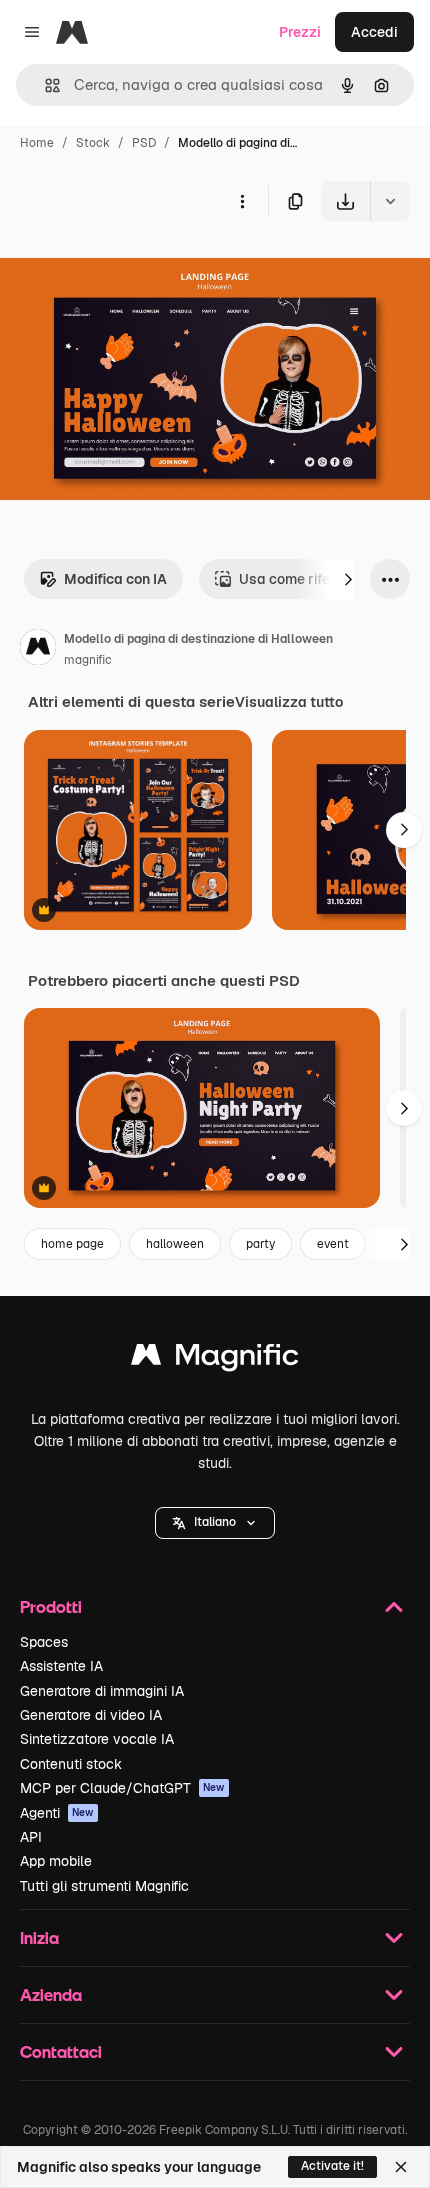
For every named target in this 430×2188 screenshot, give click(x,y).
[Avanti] (348, 579)
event (333, 1244)
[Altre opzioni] (242, 201)
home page (72, 1244)
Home (37, 143)
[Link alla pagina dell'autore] (38, 650)
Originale (132, 267)
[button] (215, 1523)
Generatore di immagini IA (102, 1691)
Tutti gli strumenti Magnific (104, 1886)
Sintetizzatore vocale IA (97, 1739)
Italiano (215, 1522)
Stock (93, 143)
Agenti (57, 1813)
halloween (175, 1244)
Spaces (44, 1642)
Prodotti (51, 1606)
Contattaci (61, 2051)
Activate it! (332, 2166)
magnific (88, 660)
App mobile (56, 1861)
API (31, 1837)
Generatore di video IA (91, 1715)
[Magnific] (215, 1359)
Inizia (39, 1937)
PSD (144, 143)
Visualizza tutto (289, 702)
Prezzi (300, 32)
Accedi (374, 32)
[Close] (401, 2167)
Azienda (51, 1994)
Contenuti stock (71, 1764)
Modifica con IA (115, 579)
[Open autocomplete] (44, 85)
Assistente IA (61, 1666)
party (260, 1244)
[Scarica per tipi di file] (390, 201)
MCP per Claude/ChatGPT (122, 1788)
